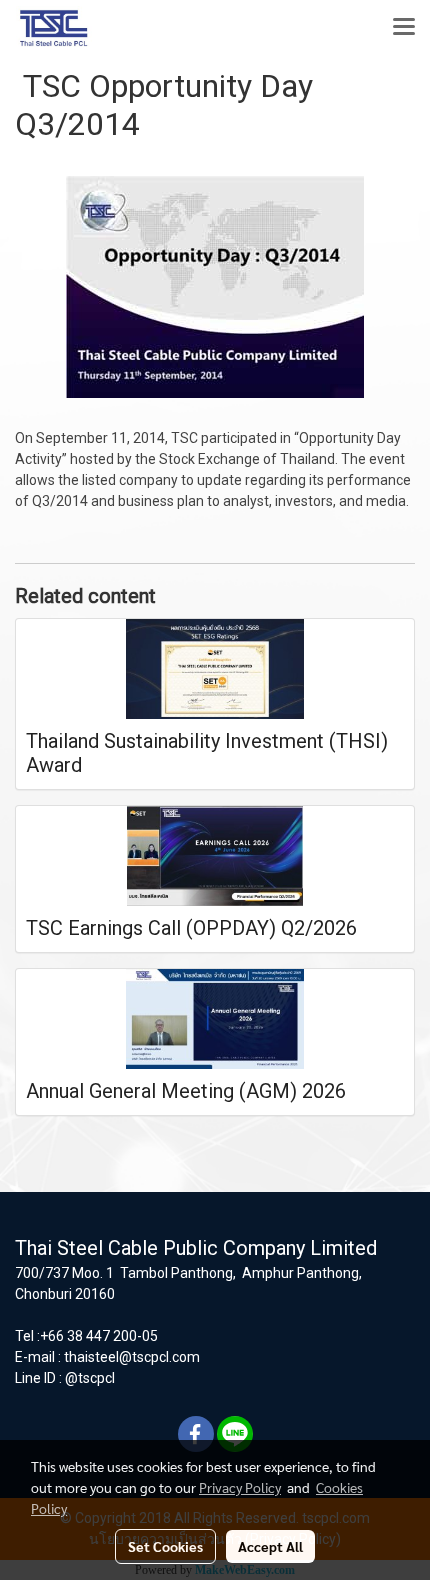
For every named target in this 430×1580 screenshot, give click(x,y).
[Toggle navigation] (404, 28)
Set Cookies (165, 1546)
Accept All (270, 1546)
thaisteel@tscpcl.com (132, 1357)
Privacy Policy (240, 1487)
